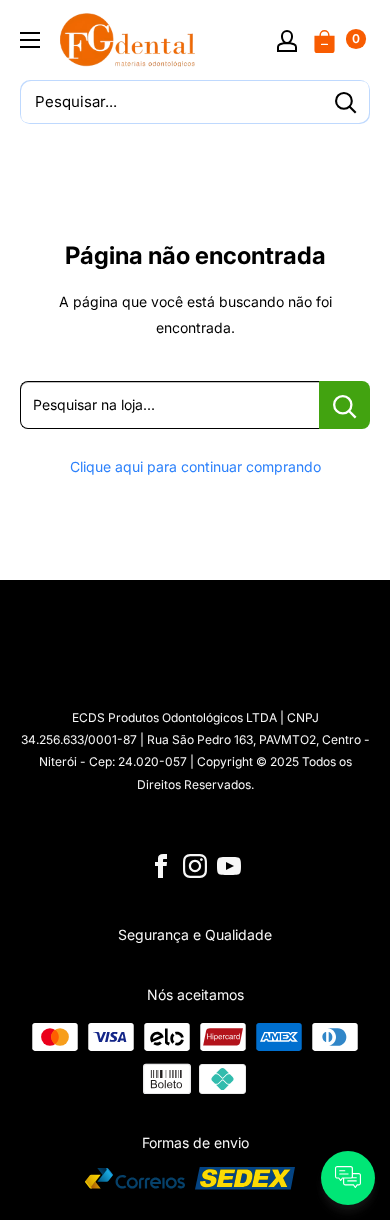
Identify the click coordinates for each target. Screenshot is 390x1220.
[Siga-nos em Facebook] (161, 866)
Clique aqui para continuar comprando (195, 466)
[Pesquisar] (345, 102)
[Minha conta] (287, 40)
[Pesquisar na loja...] (344, 405)
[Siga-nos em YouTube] (229, 866)
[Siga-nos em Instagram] (195, 866)
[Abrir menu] (30, 40)
